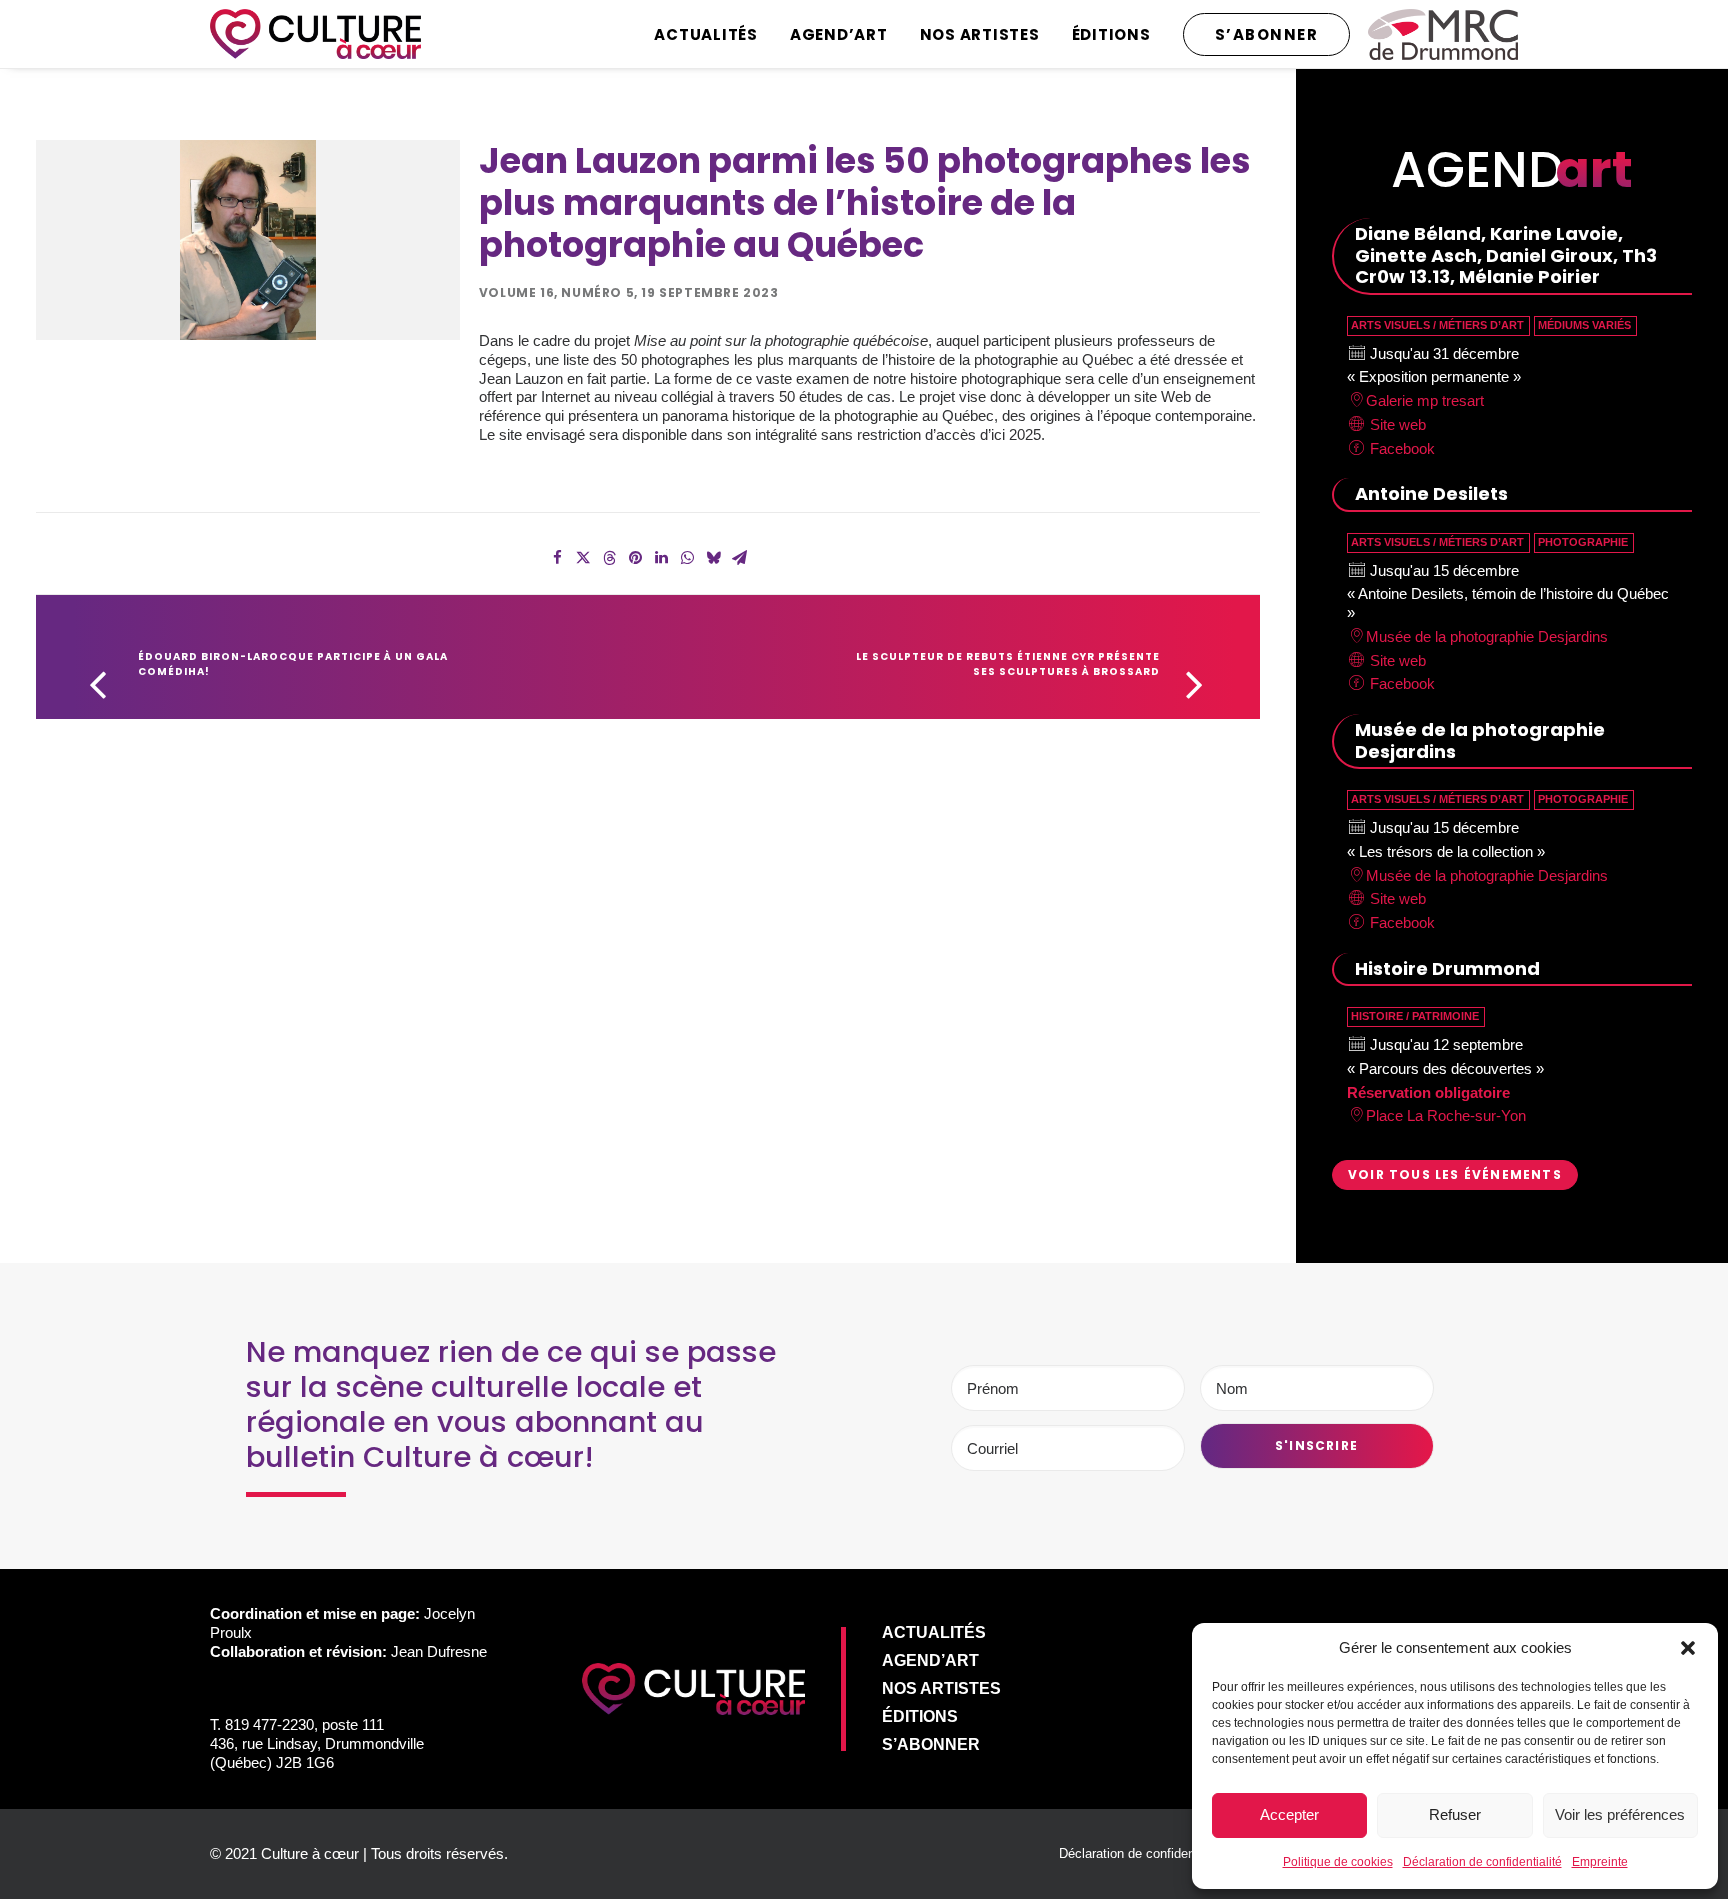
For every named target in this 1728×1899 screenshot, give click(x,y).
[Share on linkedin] (661, 558)
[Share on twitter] (583, 558)
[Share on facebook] (557, 558)
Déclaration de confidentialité (1482, 1862)
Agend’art (839, 34)
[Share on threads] (609, 558)
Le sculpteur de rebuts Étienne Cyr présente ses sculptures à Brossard (1009, 664)
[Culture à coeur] (315, 34)
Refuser (1455, 1814)
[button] (1688, 1648)
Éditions (1111, 34)
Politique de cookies (1338, 1862)
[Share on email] (739, 558)
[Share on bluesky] (713, 558)
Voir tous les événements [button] (1455, 1174)
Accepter (1289, 1814)
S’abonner (931, 1744)
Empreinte (1600, 1862)
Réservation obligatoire (1428, 1092)
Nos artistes (980, 34)
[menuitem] (713, 34)
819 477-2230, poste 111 (304, 1724)
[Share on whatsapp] (687, 558)
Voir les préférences (1620, 1814)
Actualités (706, 34)
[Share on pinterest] (635, 558)
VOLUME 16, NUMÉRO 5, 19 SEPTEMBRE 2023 (629, 292)
